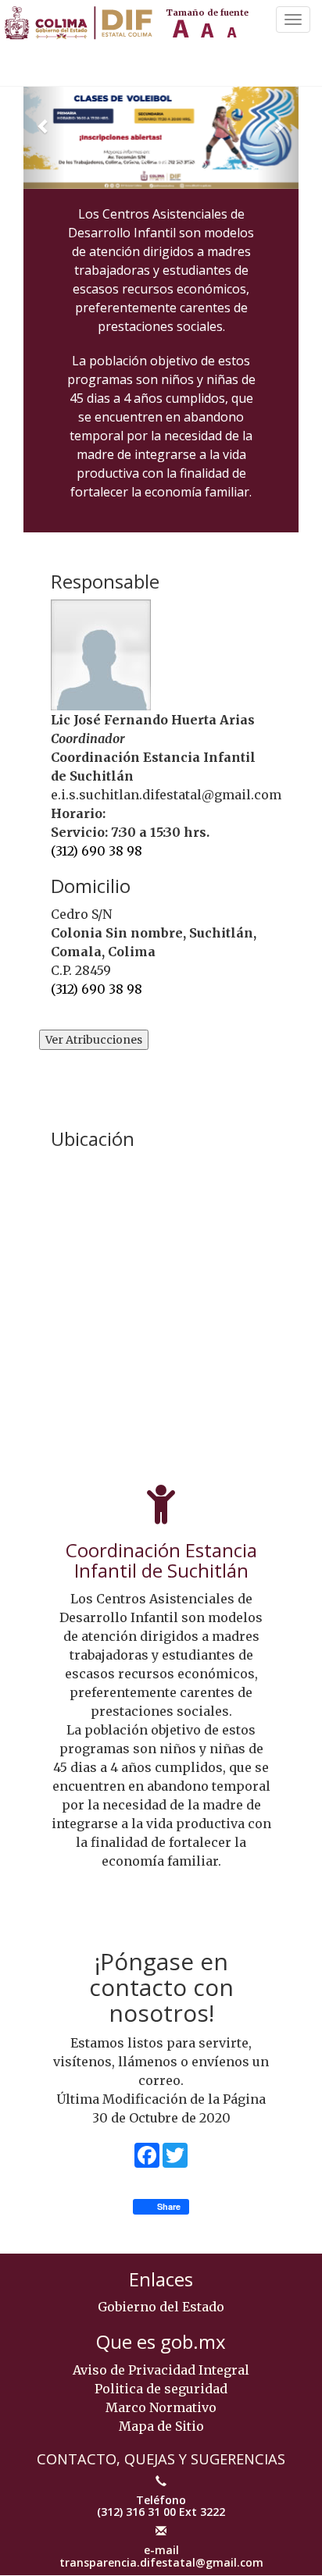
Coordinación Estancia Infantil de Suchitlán (161, 1560)
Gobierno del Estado (161, 2307)
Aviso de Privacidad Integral (161, 2370)
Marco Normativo (161, 2407)
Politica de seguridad (161, 2389)
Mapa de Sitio (161, 2426)
